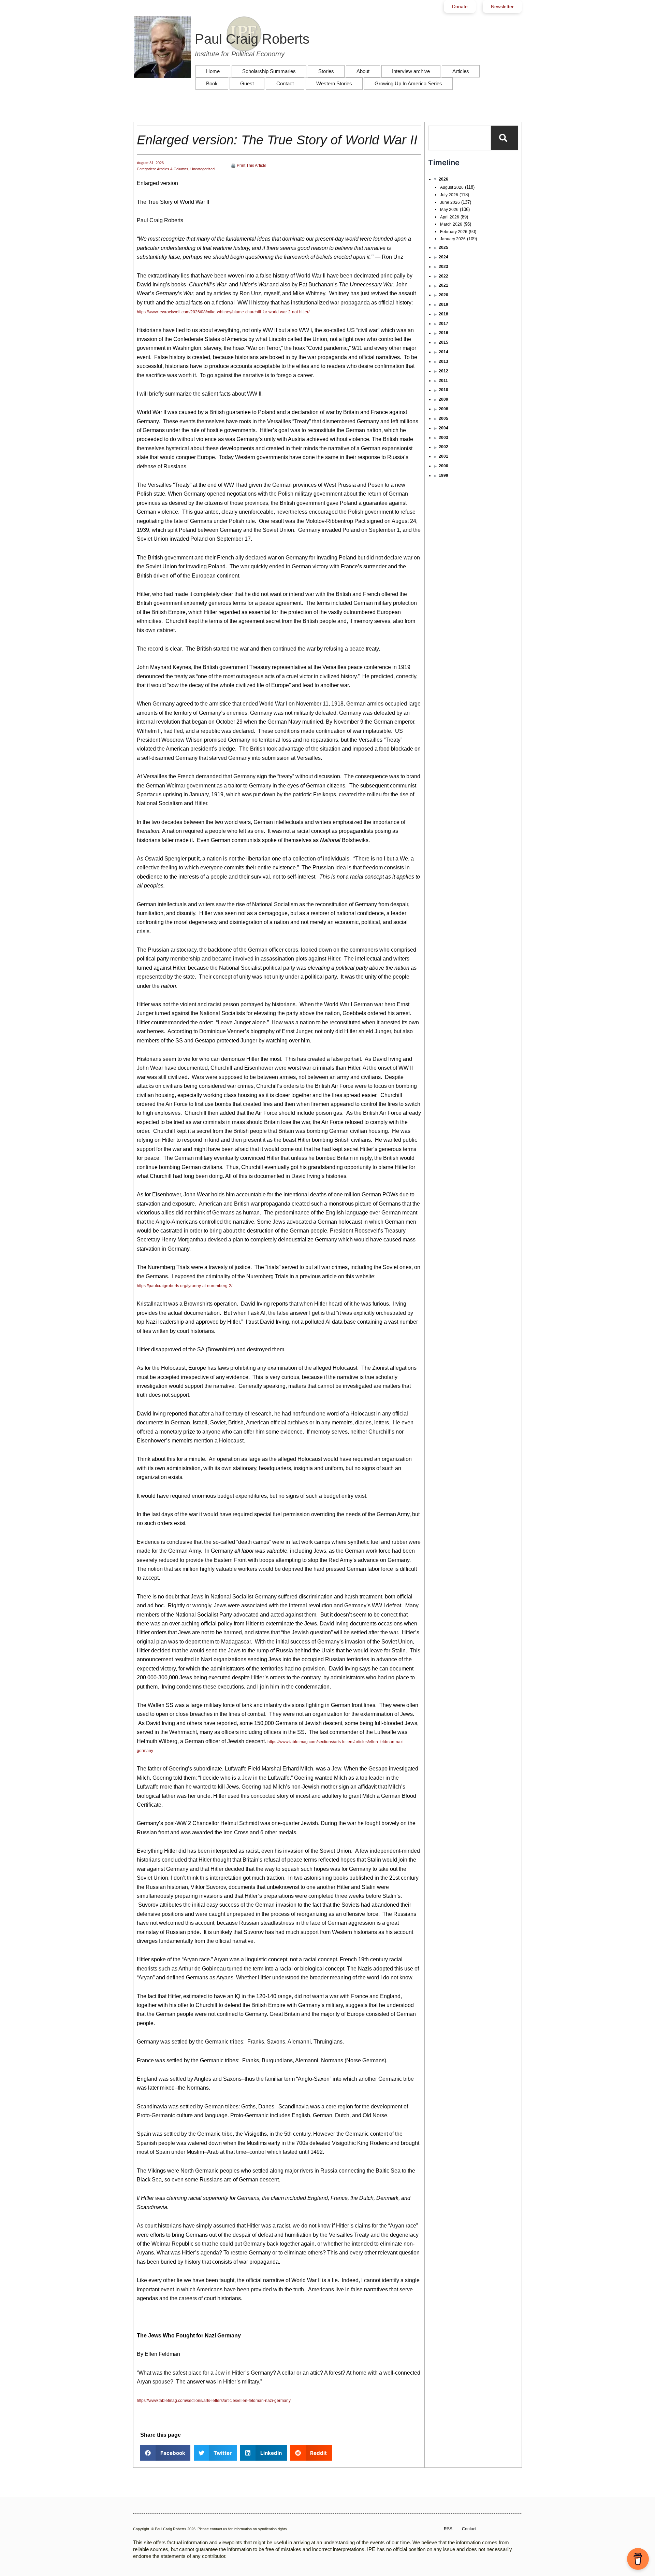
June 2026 (450, 202)
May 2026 (449, 210)
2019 (443, 304)
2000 (443, 466)
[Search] (505, 138)
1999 (443, 475)
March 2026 (451, 224)
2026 (443, 179)
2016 (443, 333)
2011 (443, 381)
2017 (443, 324)
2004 (443, 428)
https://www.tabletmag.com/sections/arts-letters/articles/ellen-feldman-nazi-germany (214, 2401)
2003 (443, 438)
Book (212, 83)
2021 (443, 285)
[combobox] (460, 138)
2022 (443, 276)
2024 (443, 257)
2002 (443, 447)
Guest (247, 83)
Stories (326, 71)
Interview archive (411, 71)
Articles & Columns (173, 169)
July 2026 (449, 195)
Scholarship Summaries (269, 71)
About (363, 71)
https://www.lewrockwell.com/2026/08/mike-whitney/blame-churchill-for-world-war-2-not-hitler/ (223, 312)
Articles (461, 71)
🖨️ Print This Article (249, 166)
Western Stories (334, 83)
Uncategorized (202, 169)
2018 (443, 314)
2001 (443, 456)
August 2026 (452, 187)
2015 (443, 342)
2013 (443, 361)
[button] (165, 2453)
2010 (443, 390)
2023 (443, 267)
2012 (443, 371)
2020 (443, 295)
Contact (285, 83)
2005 (443, 418)
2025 (443, 247)
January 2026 (453, 239)
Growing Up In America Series (408, 83)
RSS (448, 2529)
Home (213, 71)
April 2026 (450, 217)
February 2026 (454, 232)
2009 (443, 399)
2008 (443, 409)
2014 (443, 352)
